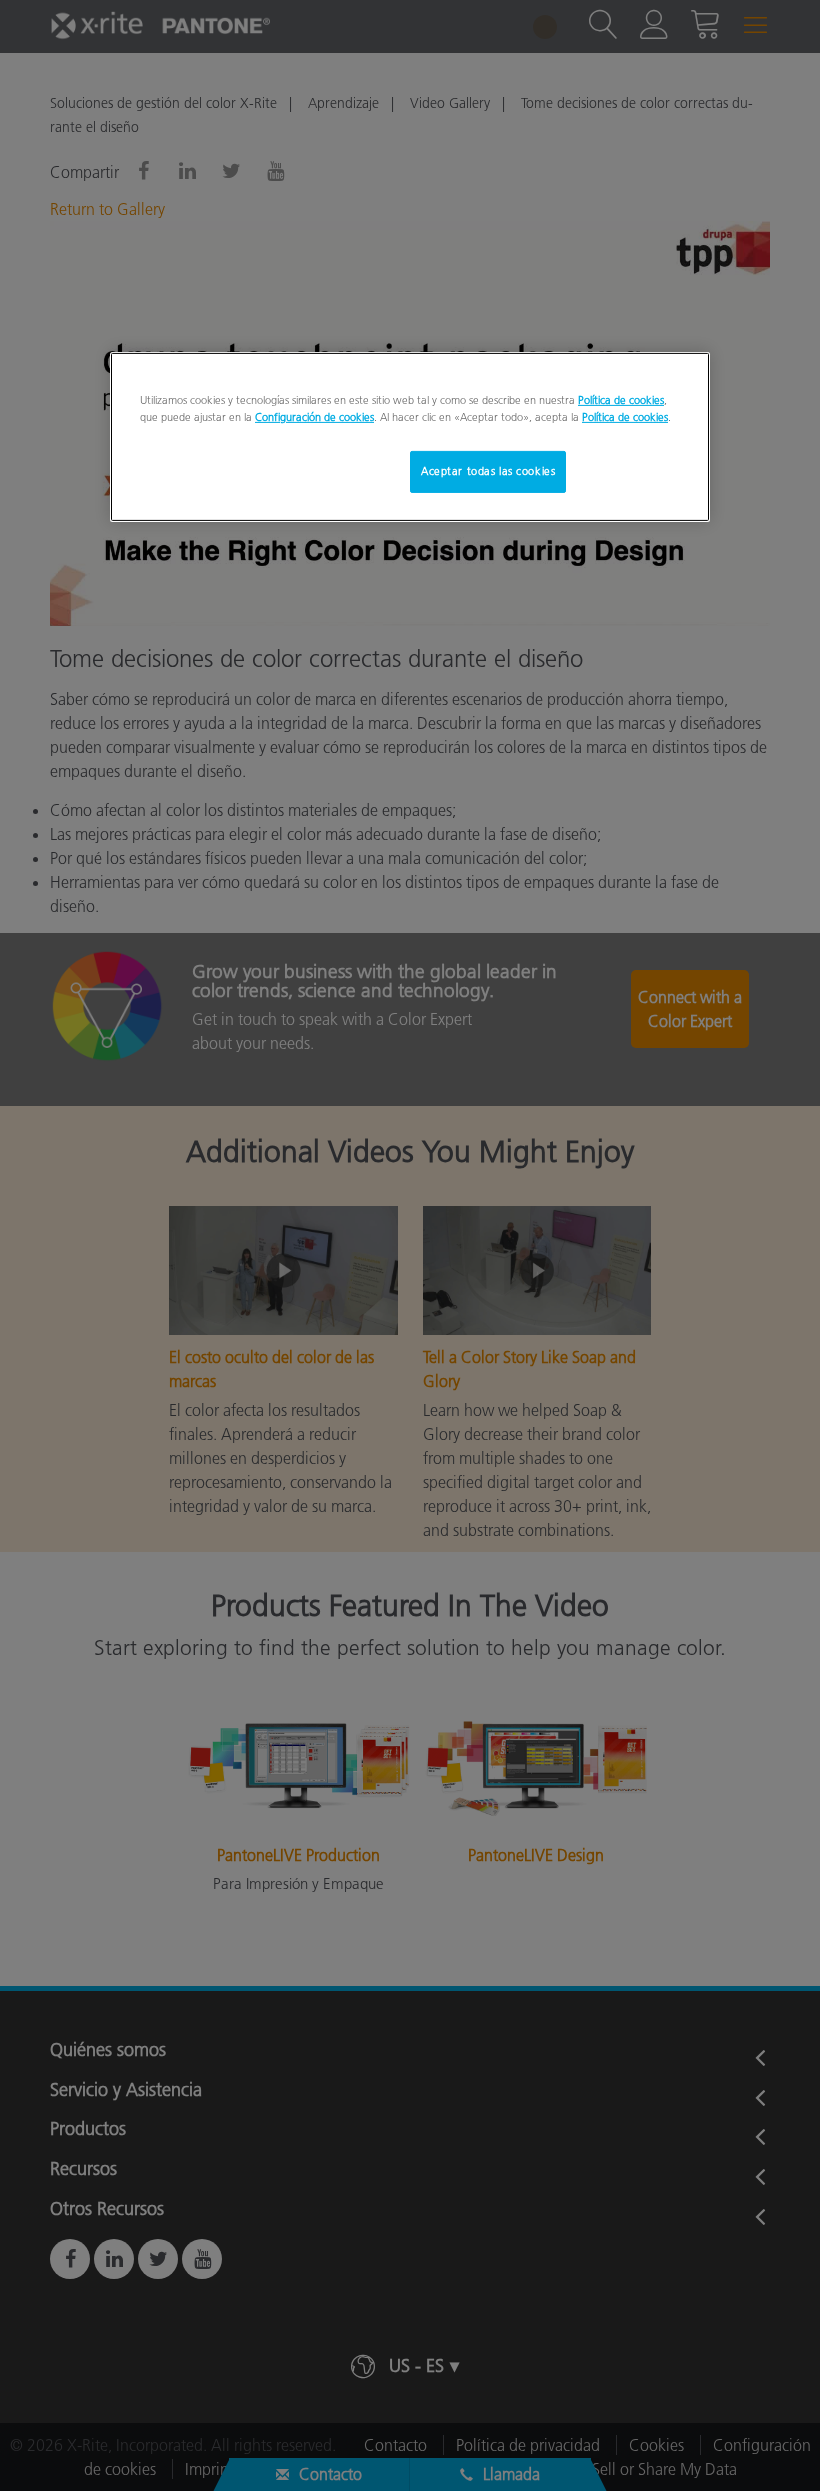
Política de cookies (621, 400)
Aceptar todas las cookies (488, 471)
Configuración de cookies (314, 417)
